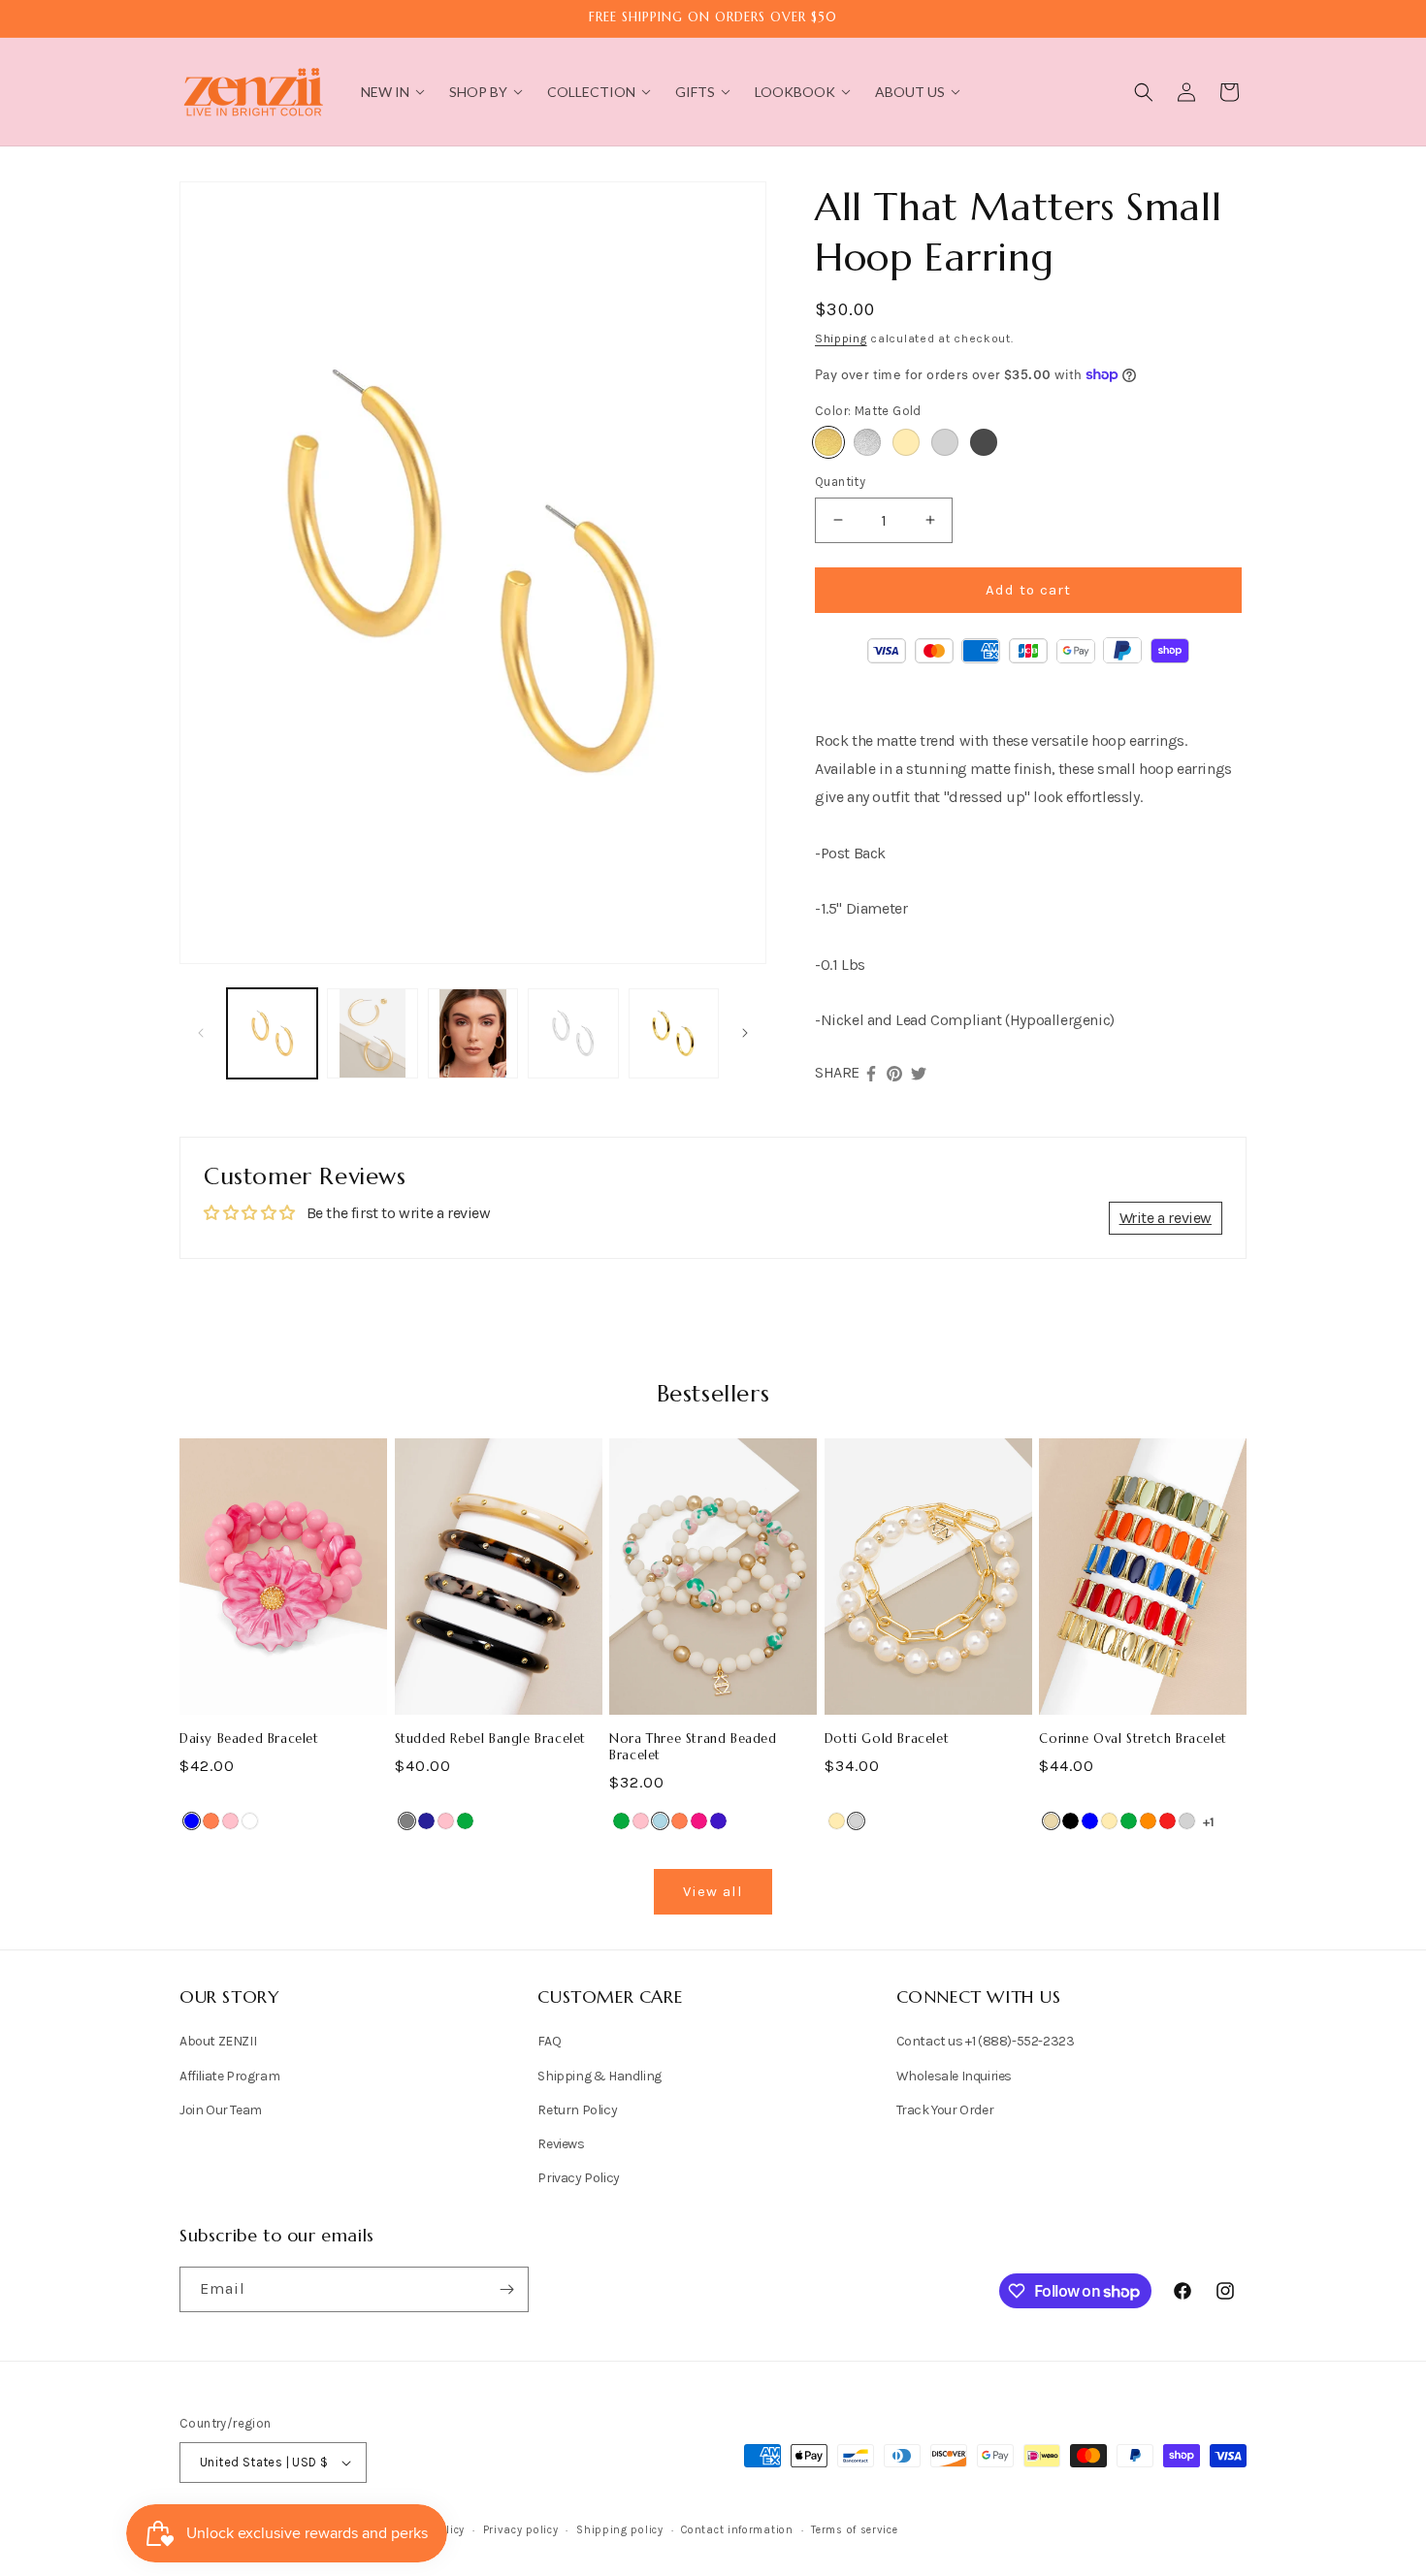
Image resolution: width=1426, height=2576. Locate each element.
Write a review (1166, 1218)
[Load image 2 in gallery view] (372, 1033)
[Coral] (211, 1821)
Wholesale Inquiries (954, 2076)
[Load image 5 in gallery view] (674, 1033)
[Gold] (906, 442)
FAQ (549, 2041)
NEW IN (385, 92)
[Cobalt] (718, 1821)
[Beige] (1051, 1821)
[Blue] (192, 1821)
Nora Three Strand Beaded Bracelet (693, 1747)
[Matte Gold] (828, 442)
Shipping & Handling (599, 2076)
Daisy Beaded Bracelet (249, 1739)
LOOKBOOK (795, 92)
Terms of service (854, 2530)
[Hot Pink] (699, 1821)
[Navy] (426, 1821)
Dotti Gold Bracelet (887, 1739)
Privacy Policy (578, 2178)
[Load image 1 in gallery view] (272, 1033)
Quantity (840, 482)
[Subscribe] (506, 2289)
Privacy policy (521, 2530)
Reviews (561, 2144)
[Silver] (945, 442)
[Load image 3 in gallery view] (473, 1033)
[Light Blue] (660, 1821)
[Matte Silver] (867, 442)
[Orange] (1148, 1821)
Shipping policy (620, 2530)
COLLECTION (591, 92)
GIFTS (695, 92)
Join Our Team (221, 2110)
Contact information (737, 2530)
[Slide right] (745, 1033)
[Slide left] (201, 1033)
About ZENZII (218, 2041)
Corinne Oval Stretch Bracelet (1133, 1739)
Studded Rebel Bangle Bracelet (490, 1739)
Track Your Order (945, 2110)
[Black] (1070, 1821)
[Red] (1167, 1821)
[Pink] (230, 1821)
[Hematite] (984, 442)
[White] (250, 1821)
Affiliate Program (229, 2076)
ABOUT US (910, 92)
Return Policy (577, 2110)
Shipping (841, 338)
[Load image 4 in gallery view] (573, 1033)
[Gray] (407, 1821)
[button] (1144, 92)
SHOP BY (478, 92)
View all (713, 1891)
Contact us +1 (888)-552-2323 (986, 2041)
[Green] (465, 1821)
